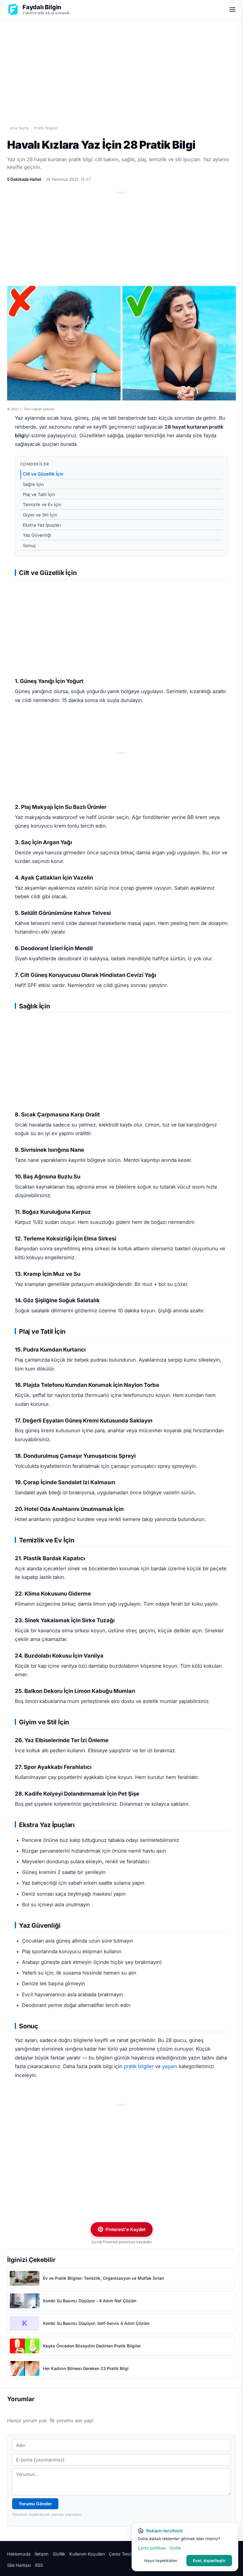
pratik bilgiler (139, 2066)
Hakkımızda (19, 2554)
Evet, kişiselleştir (209, 2561)
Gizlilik (59, 2554)
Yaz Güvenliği (37, 535)
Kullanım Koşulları (87, 2554)
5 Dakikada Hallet (24, 179)
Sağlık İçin (33, 484)
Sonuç (29, 546)
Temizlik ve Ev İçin (42, 505)
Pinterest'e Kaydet (126, 2229)
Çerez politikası (152, 2548)
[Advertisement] (121, 66)
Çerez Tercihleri (124, 2554)
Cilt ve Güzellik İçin (43, 474)
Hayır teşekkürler (161, 2561)
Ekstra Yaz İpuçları (42, 525)
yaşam (170, 2066)
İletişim (42, 2554)
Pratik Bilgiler (46, 128)
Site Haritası (19, 2565)
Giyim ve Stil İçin (40, 515)
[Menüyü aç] (232, 9)
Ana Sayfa (19, 128)
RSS (39, 2565)
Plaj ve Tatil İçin (39, 495)
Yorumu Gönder (35, 2504)
